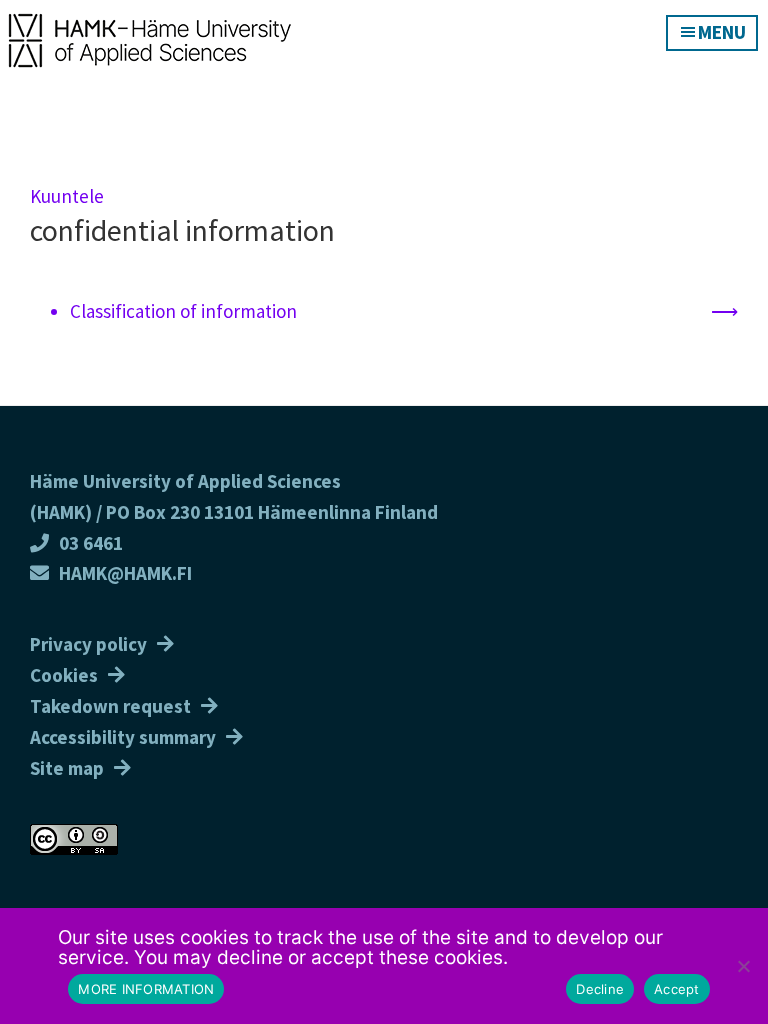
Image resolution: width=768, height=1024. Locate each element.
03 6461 (91, 543)
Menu (722, 32)
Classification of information (183, 311)
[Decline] (743, 966)
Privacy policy (88, 644)
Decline (600, 989)
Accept (677, 989)
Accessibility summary (123, 737)
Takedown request (110, 706)
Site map (67, 768)
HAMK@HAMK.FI (125, 573)
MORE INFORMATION (146, 989)
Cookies (64, 675)
